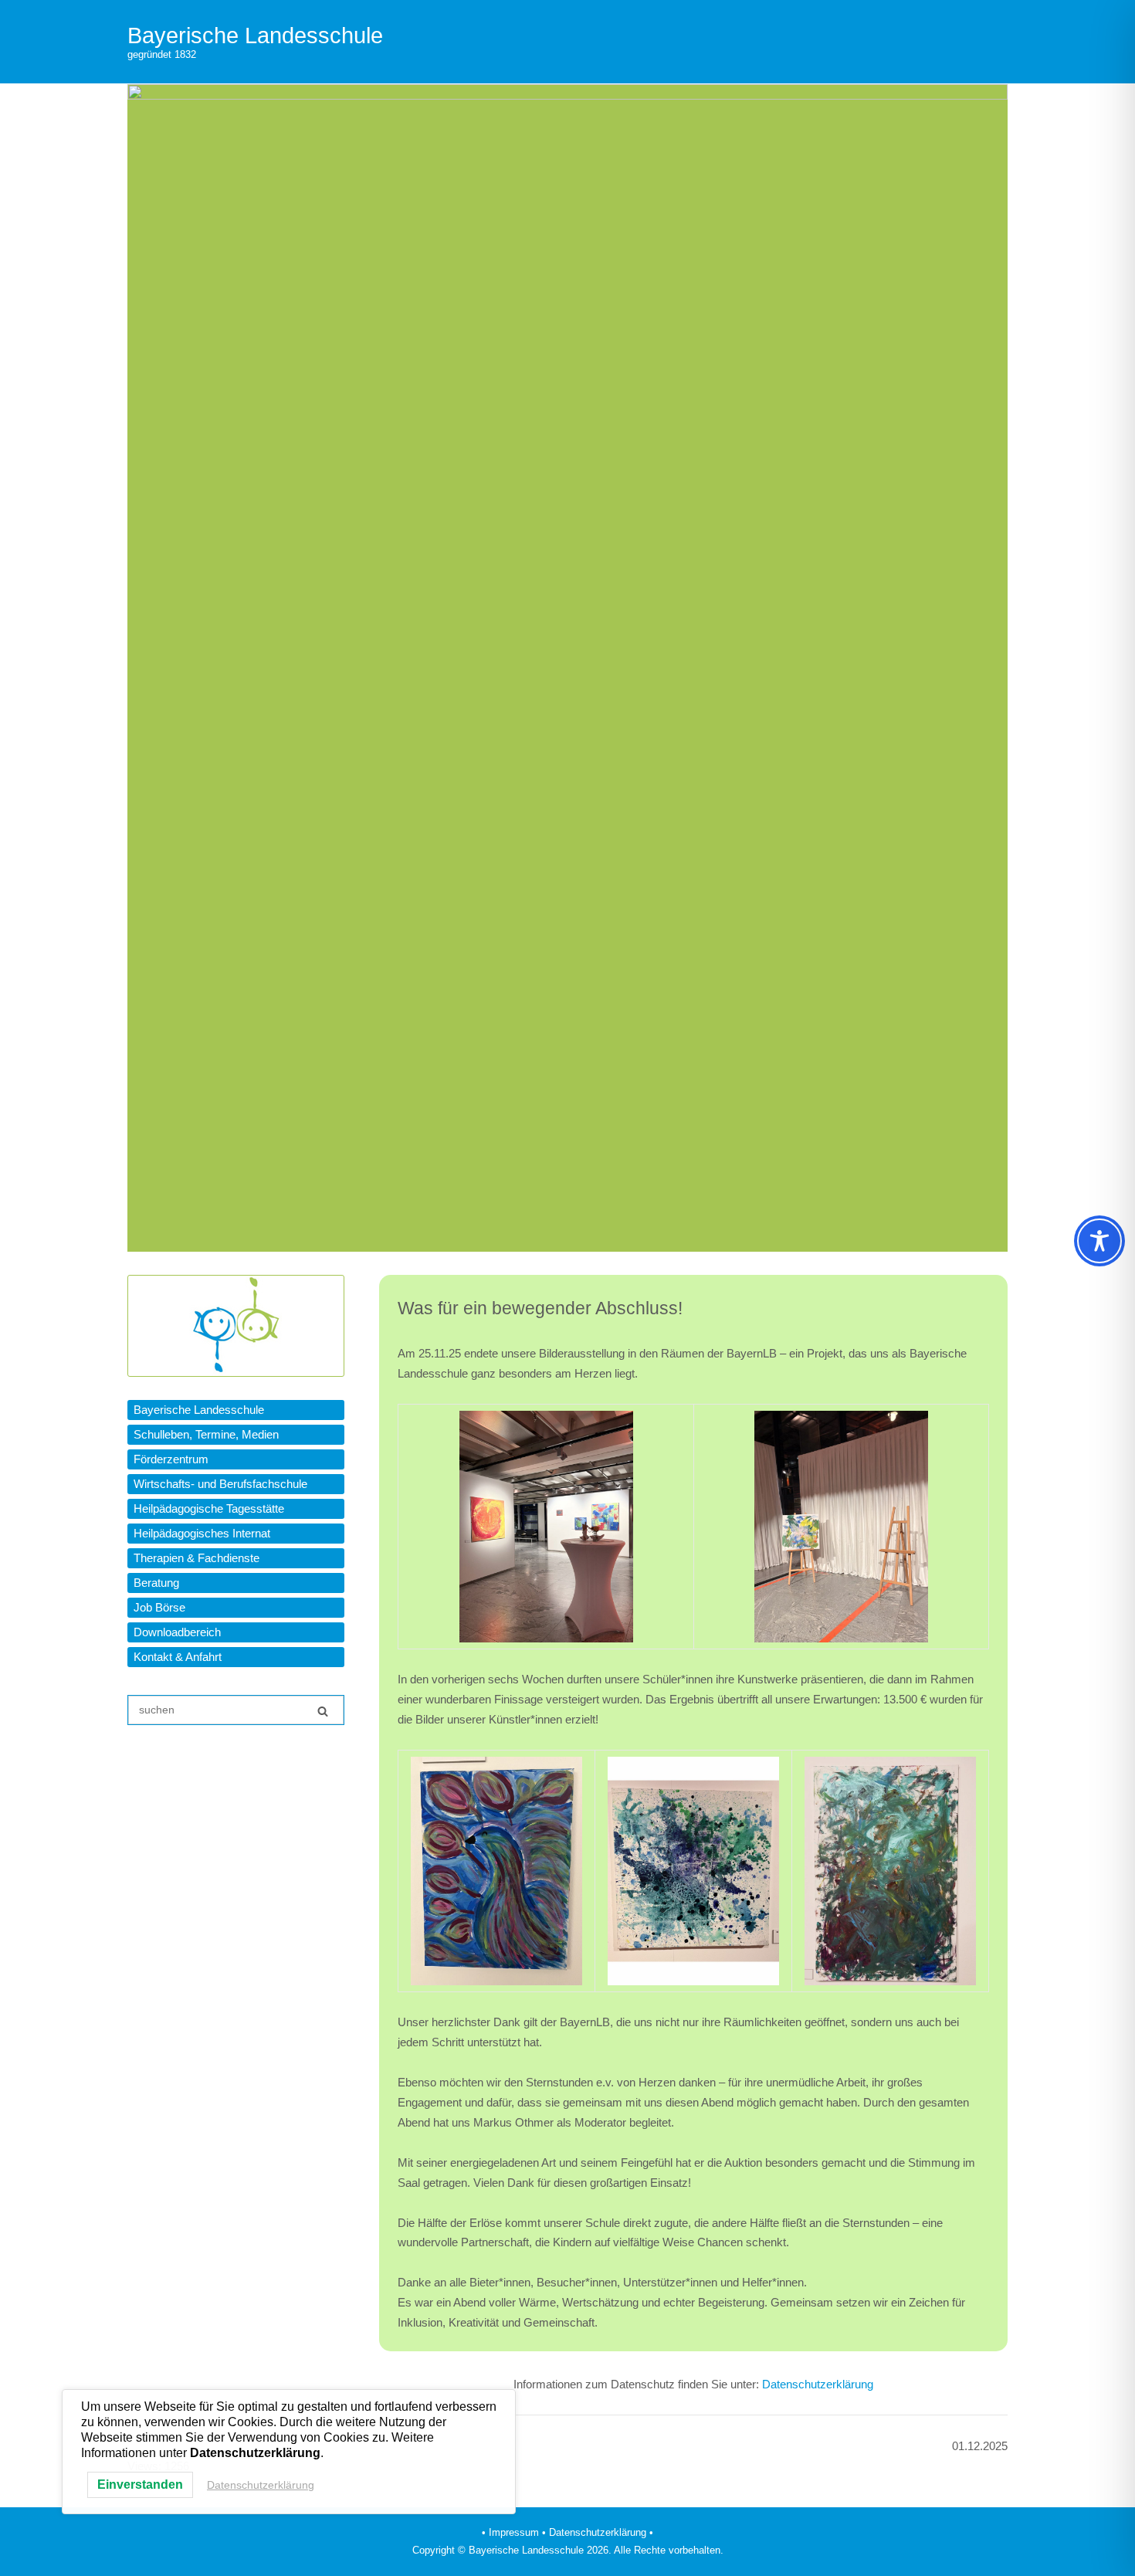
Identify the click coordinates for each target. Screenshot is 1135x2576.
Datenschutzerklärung (818, 2384)
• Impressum (510, 2532)
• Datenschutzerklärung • (598, 2532)
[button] (236, 1410)
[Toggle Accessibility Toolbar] (1099, 1241)
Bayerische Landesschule (255, 36)
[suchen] (323, 1711)
